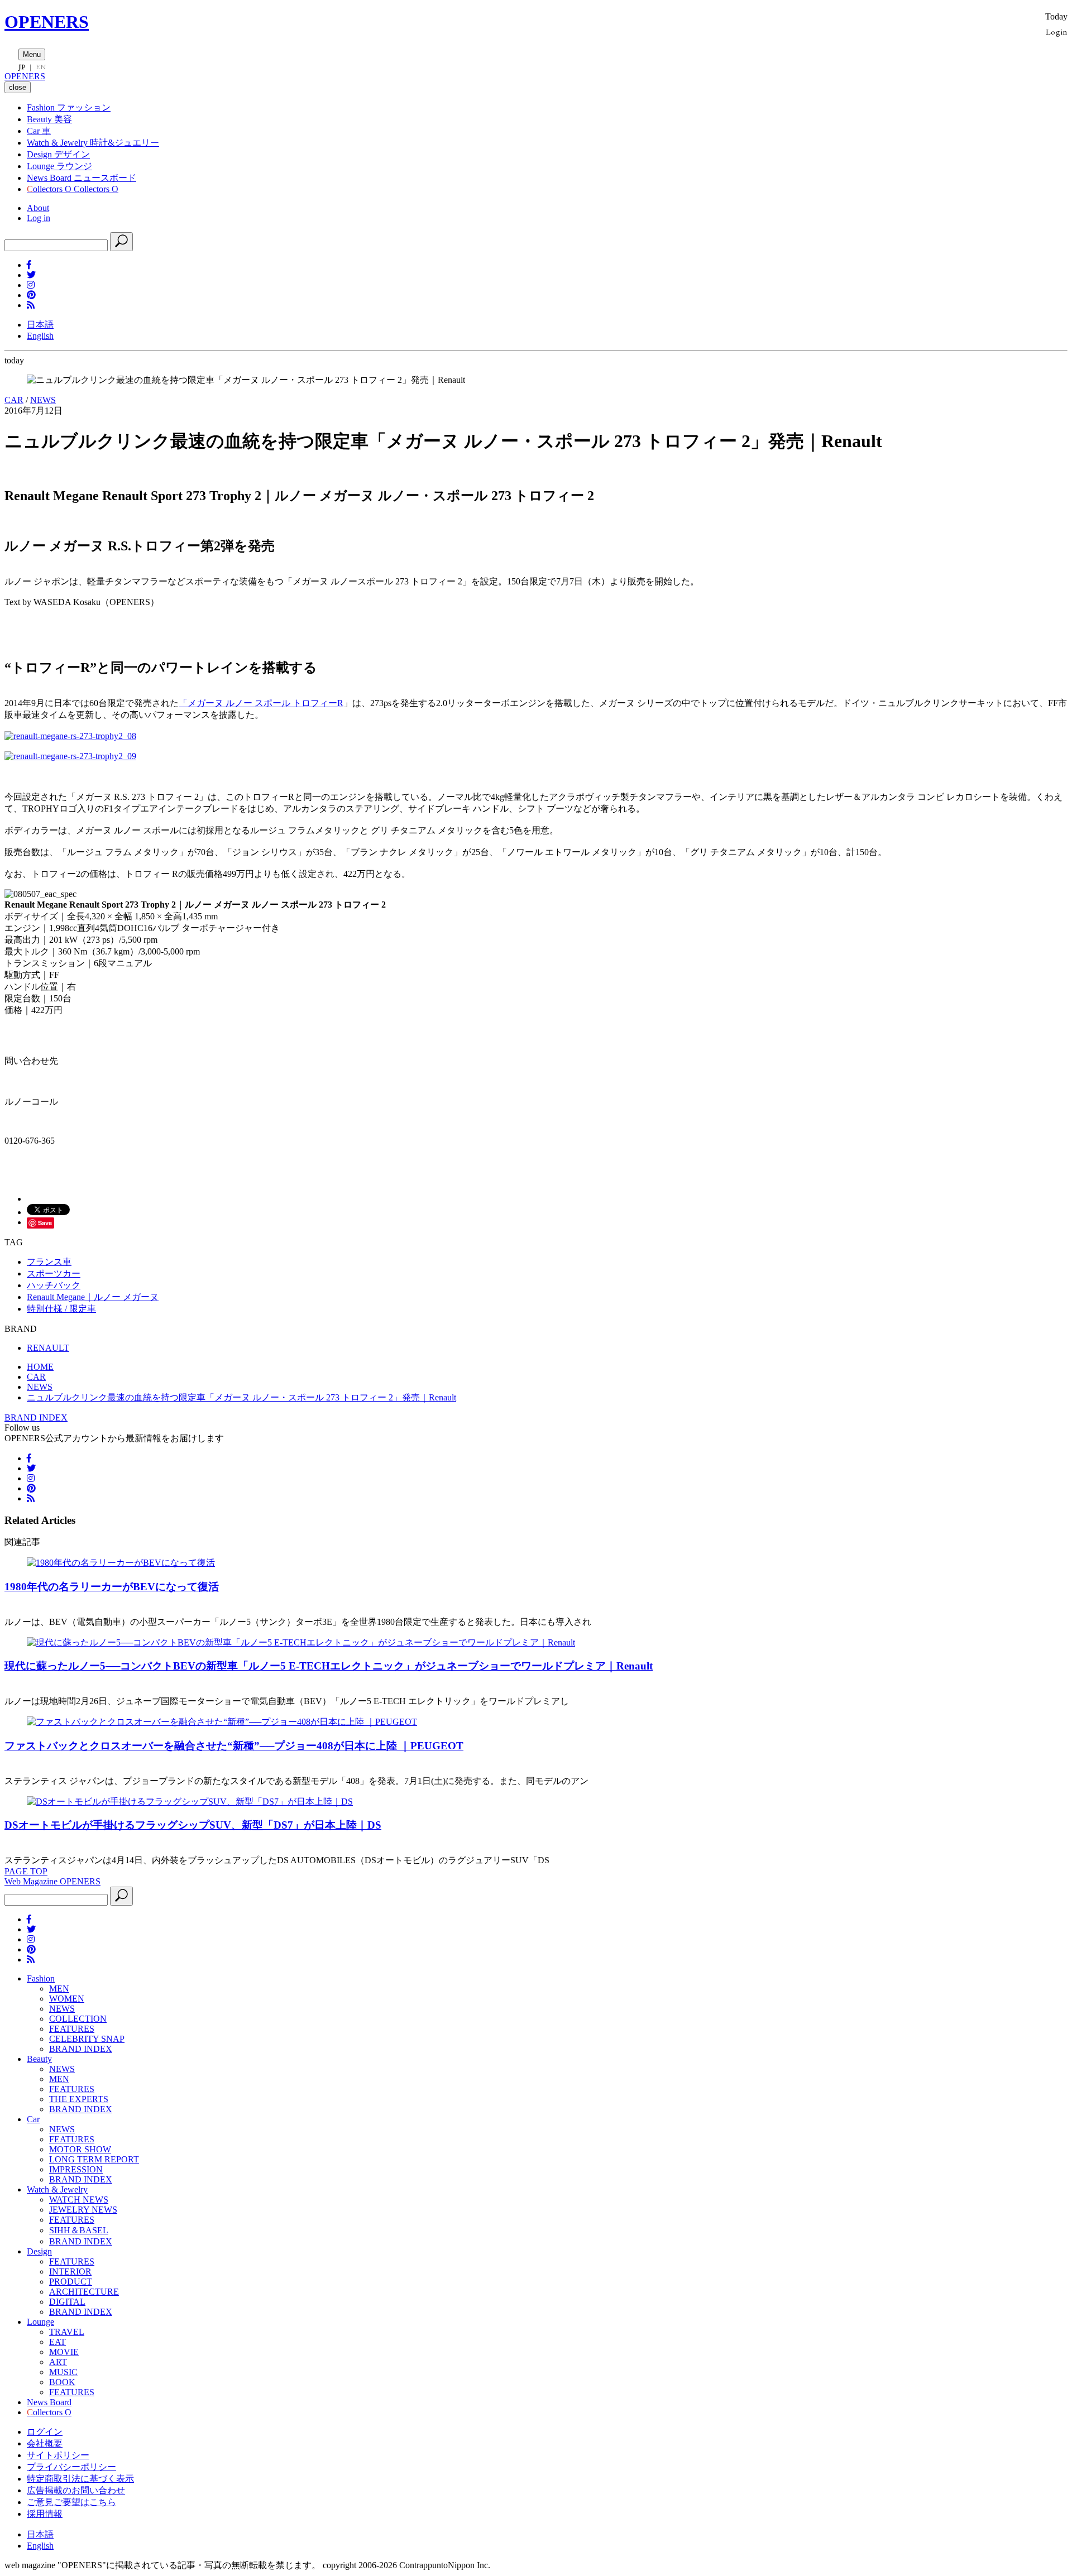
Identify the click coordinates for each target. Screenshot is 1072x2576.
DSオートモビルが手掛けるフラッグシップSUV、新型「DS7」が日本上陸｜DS (193, 1825)
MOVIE (64, 2352)
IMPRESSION (76, 2169)
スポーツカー (54, 1273)
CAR (14, 400)
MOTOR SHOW (80, 2149)
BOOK (62, 2382)
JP (22, 67)
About (38, 208)
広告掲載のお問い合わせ (76, 2490)
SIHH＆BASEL (79, 2230)
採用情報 (45, 2514)
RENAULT (48, 1348)
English (40, 336)
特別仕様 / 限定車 (61, 1309)
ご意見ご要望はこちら (71, 2502)
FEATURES (72, 2029)
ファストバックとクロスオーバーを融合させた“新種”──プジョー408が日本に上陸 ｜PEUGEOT (234, 1746)
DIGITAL (67, 2302)
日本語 (40, 325)
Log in (39, 218)
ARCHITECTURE (84, 2292)
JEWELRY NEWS (83, 2210)
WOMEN (67, 1999)
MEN (59, 1989)
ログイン (45, 2432)
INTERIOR (70, 2272)
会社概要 (45, 2443)
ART (58, 2362)
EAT (58, 2342)
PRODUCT (71, 2282)
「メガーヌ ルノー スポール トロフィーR (261, 703)
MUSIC (63, 2372)
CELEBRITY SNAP (87, 2039)
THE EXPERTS (79, 2099)
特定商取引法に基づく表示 (80, 2479)
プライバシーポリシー (71, 2467)
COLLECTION (78, 2019)
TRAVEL (67, 2332)
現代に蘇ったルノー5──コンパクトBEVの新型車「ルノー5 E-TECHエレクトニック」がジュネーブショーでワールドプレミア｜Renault (329, 1666)
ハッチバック (54, 1285)
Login (1057, 32)
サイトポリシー (58, 2455)
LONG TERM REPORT (94, 2159)
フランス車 (49, 1262)
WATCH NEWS (79, 2200)
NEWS (43, 400)
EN (41, 67)
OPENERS (47, 22)
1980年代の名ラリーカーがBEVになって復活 (112, 1587)
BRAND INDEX (36, 1417)
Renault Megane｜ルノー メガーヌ (93, 1297)
